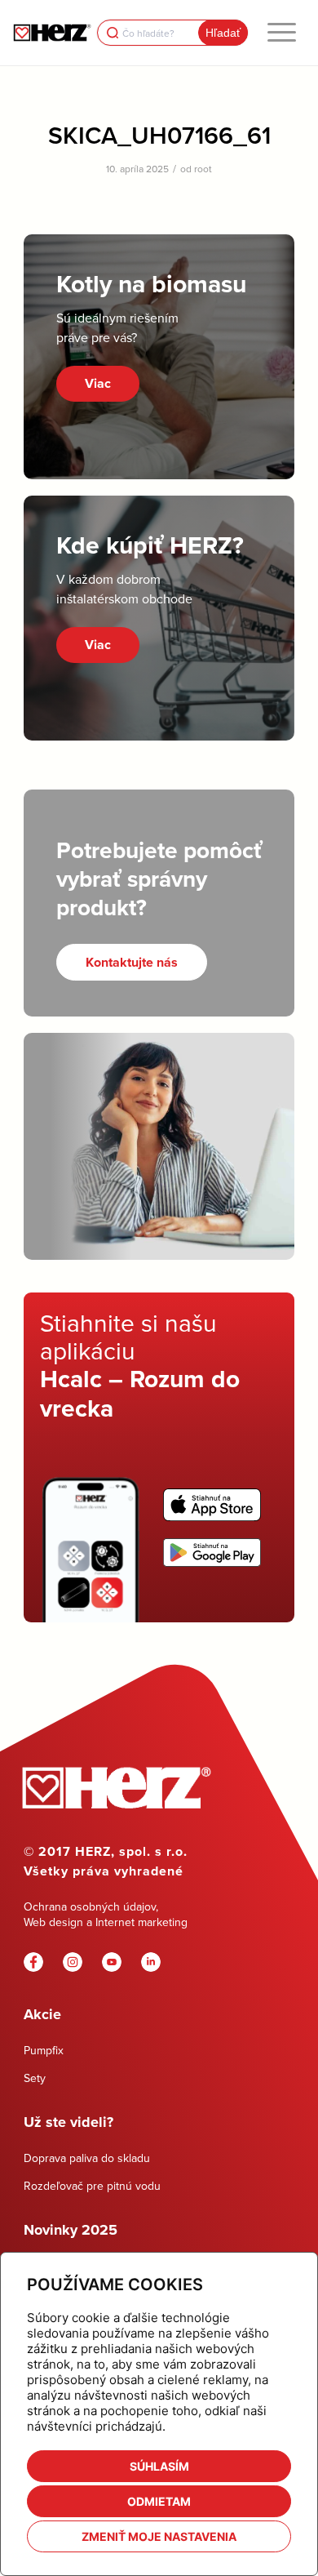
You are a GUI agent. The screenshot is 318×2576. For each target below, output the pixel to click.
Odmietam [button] (159, 2501)
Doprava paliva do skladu (87, 2158)
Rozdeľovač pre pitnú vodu (92, 2186)
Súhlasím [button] (159, 2466)
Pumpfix (44, 2050)
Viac (98, 383)
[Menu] (282, 33)
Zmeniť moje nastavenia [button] (159, 2536)
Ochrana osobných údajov (90, 1906)
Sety (35, 2078)
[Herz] (52, 33)
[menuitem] (282, 33)
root (203, 169)
